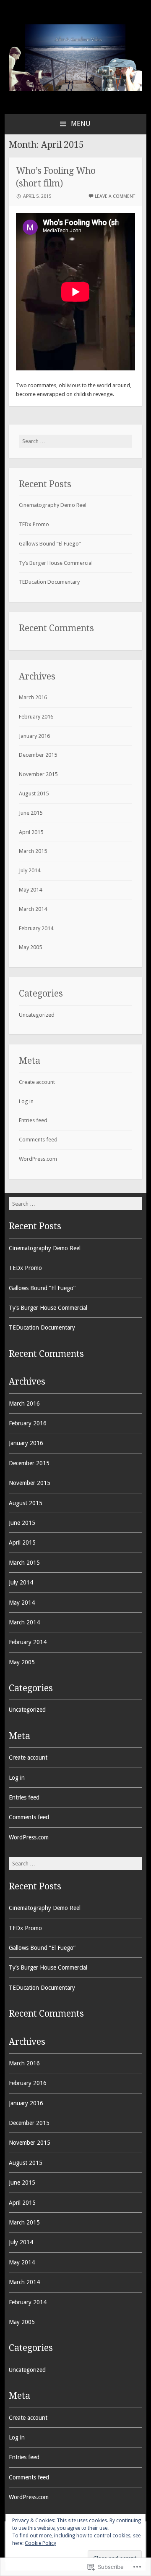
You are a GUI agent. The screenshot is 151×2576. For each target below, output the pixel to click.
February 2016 (36, 717)
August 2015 (34, 794)
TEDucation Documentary (49, 582)
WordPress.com (38, 1159)
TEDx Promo (34, 524)
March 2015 (33, 851)
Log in (26, 1101)
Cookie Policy (40, 2543)
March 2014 (33, 909)
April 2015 (31, 832)
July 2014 (30, 870)
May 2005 (30, 947)
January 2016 (34, 736)
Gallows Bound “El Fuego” (50, 544)
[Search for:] (75, 441)
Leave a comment (115, 196)
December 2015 (38, 755)
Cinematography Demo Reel (53, 505)
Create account (37, 1082)
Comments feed (38, 1140)
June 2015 (31, 813)
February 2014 (36, 928)
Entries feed (33, 1120)
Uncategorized (37, 1015)
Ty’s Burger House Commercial (56, 563)
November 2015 (38, 774)
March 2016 (33, 697)
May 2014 (30, 890)
